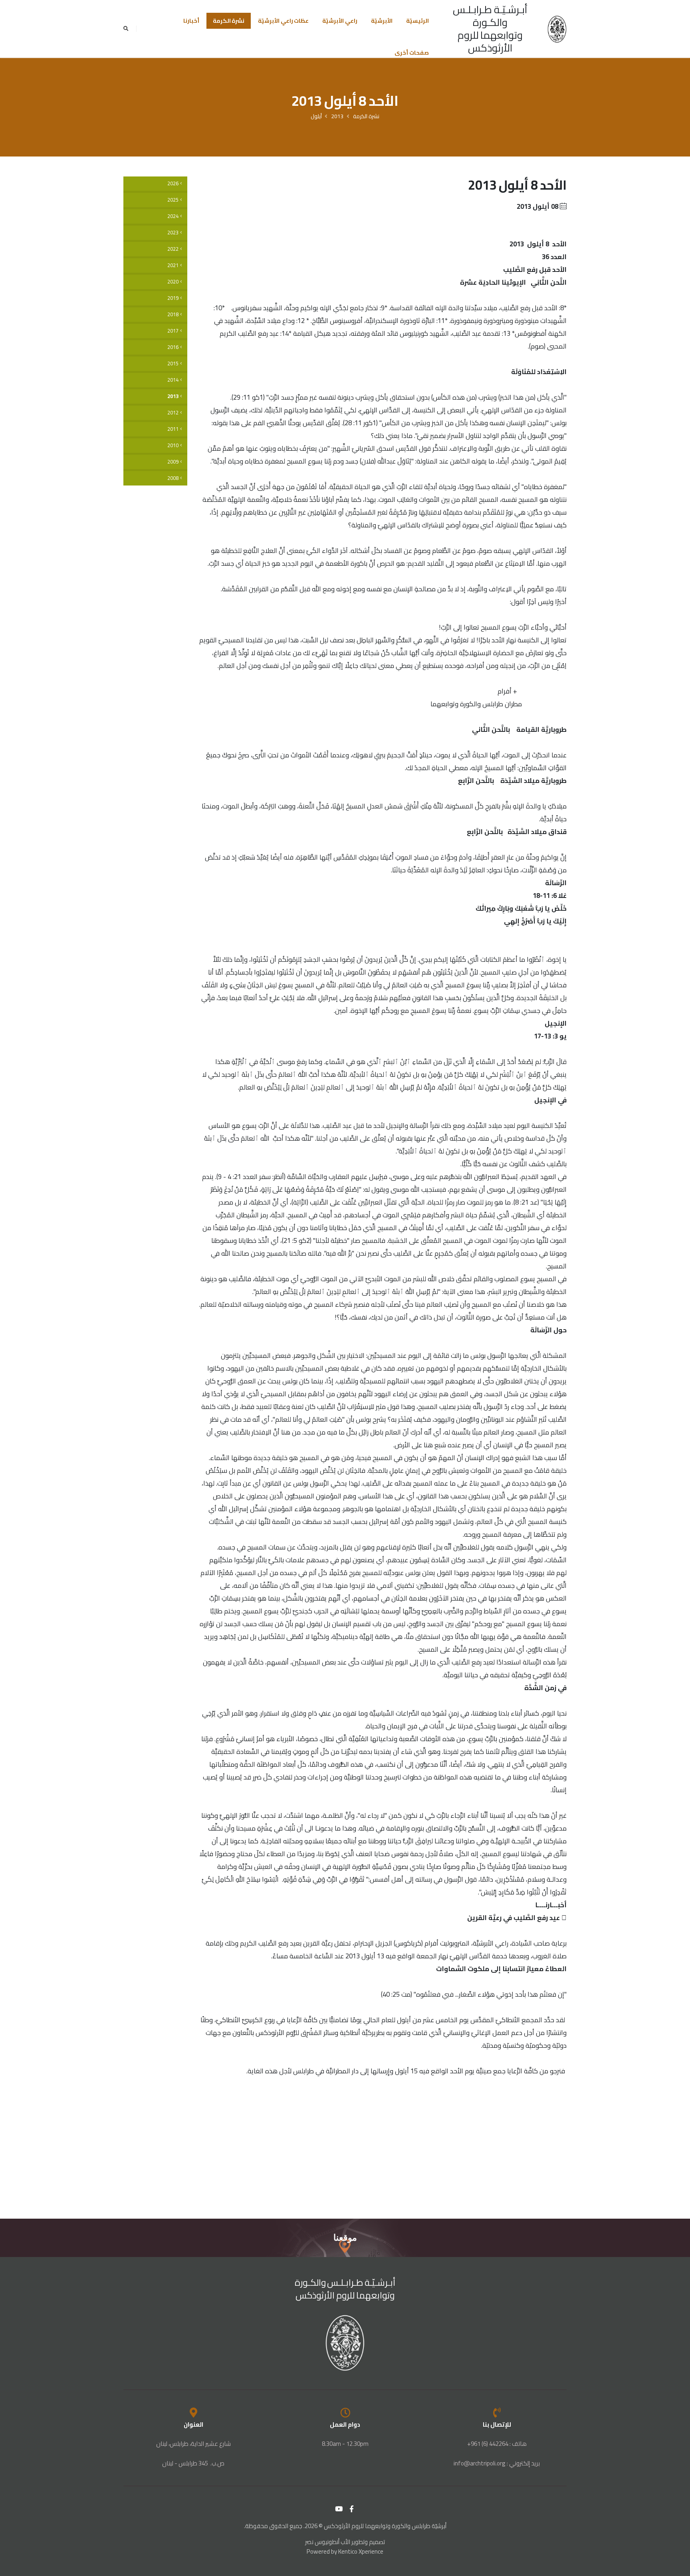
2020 (173, 282)
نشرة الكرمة (229, 21)
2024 (173, 216)
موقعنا (345, 2238)
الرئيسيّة (417, 21)
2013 (337, 116)
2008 (173, 478)
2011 (173, 429)
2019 (173, 298)
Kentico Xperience (361, 2551)
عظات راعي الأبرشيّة (283, 21)
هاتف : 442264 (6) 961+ (497, 2444)
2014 (173, 380)
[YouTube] (339, 2509)
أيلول (316, 116)
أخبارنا (191, 21)
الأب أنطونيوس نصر (328, 2542)
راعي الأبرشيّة (340, 21)
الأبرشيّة (382, 21)
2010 (173, 445)
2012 (173, 413)
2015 (173, 364)
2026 (173, 183)
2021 (173, 265)
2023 (173, 233)
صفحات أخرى (412, 53)
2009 (173, 462)
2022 (173, 249)
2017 (173, 331)
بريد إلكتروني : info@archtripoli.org (497, 2463)
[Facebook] (352, 2509)
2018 (173, 314)
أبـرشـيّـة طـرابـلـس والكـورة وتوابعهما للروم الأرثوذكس (490, 29)
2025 (173, 200)
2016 (173, 347)
